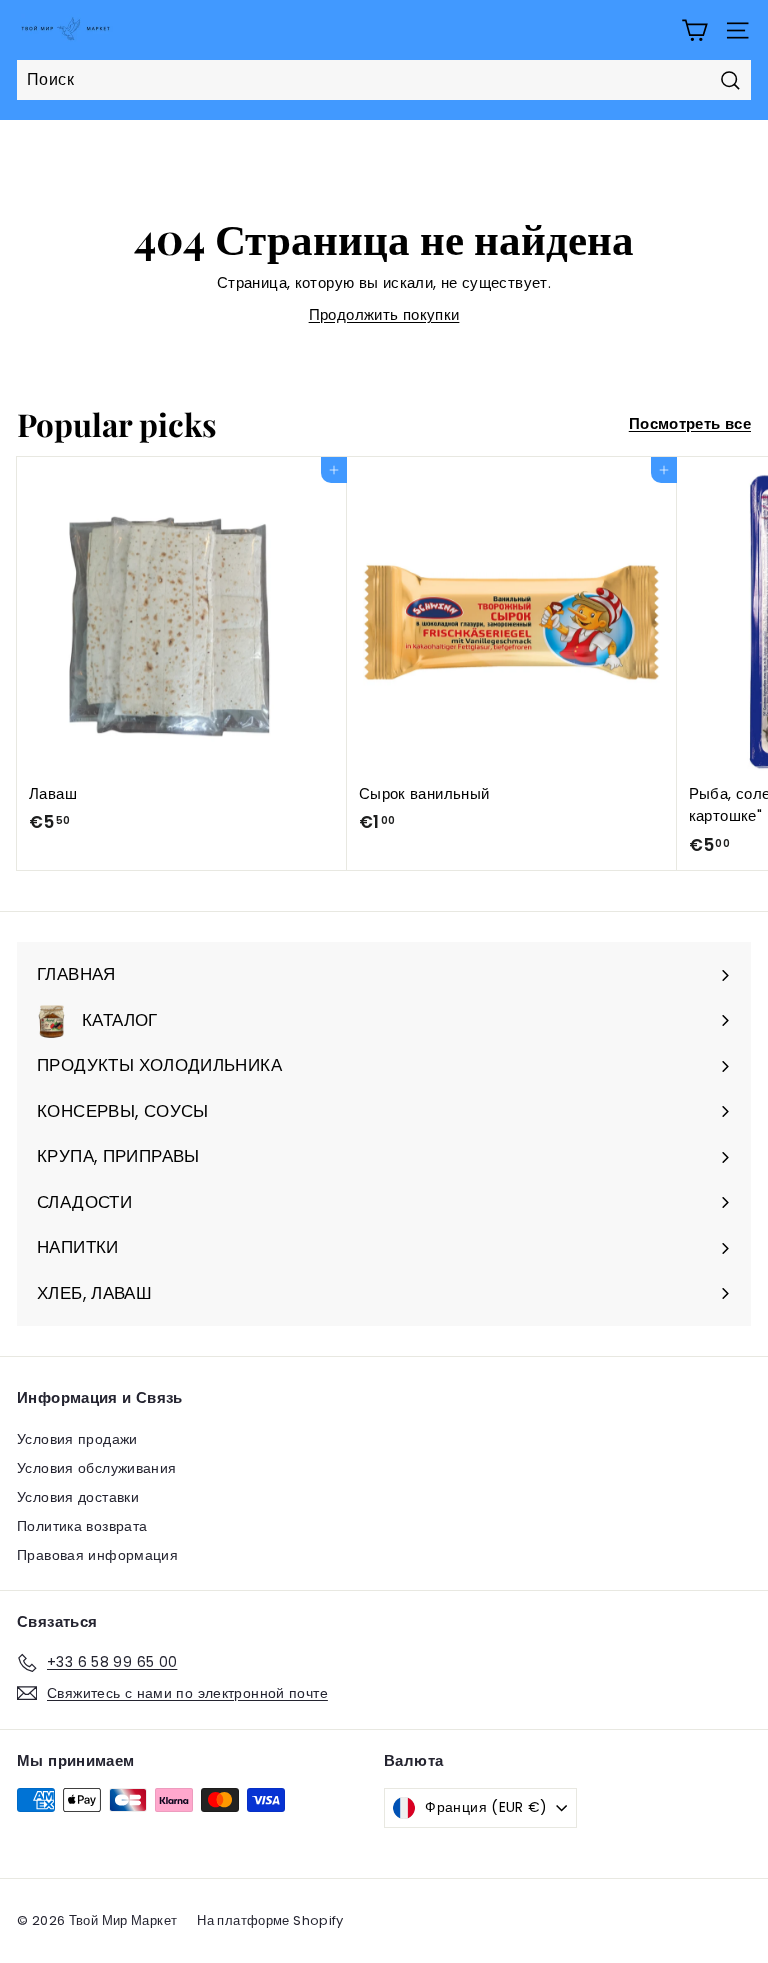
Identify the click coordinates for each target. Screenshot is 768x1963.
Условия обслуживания (97, 1468)
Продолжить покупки (384, 314)
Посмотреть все (690, 423)
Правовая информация (97, 1555)
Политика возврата (82, 1526)
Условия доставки (78, 1497)
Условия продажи (77, 1439)
